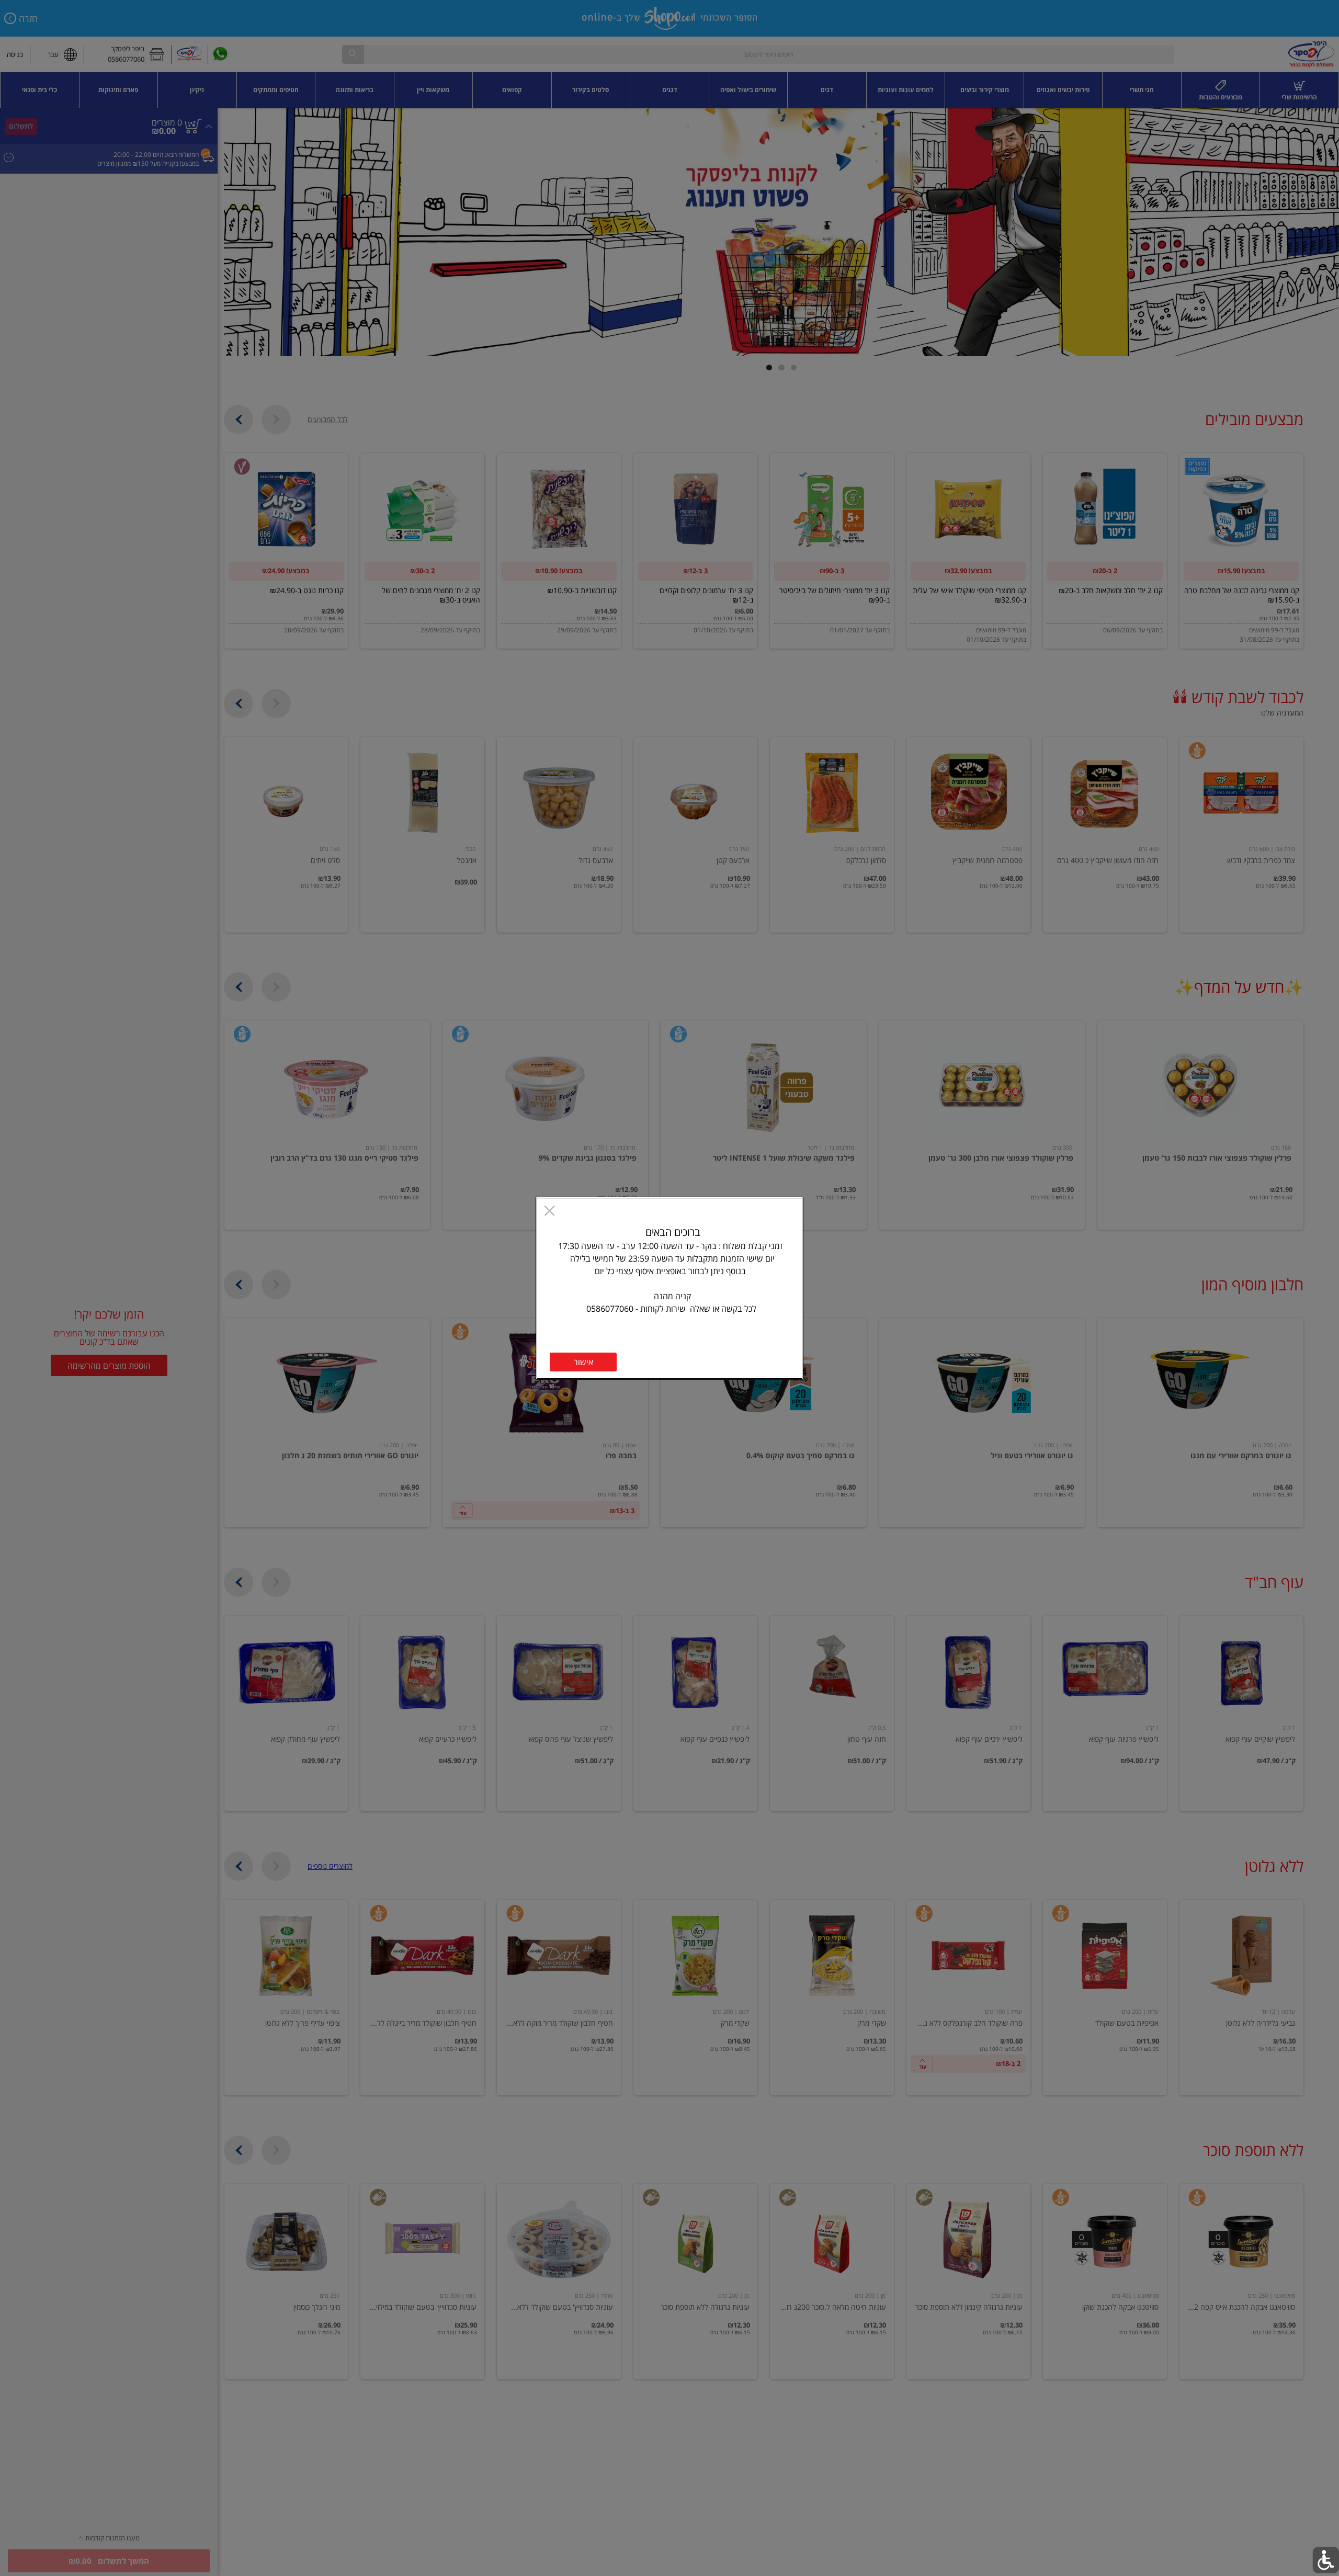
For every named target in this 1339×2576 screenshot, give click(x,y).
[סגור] (549, 1212)
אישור (583, 1362)
